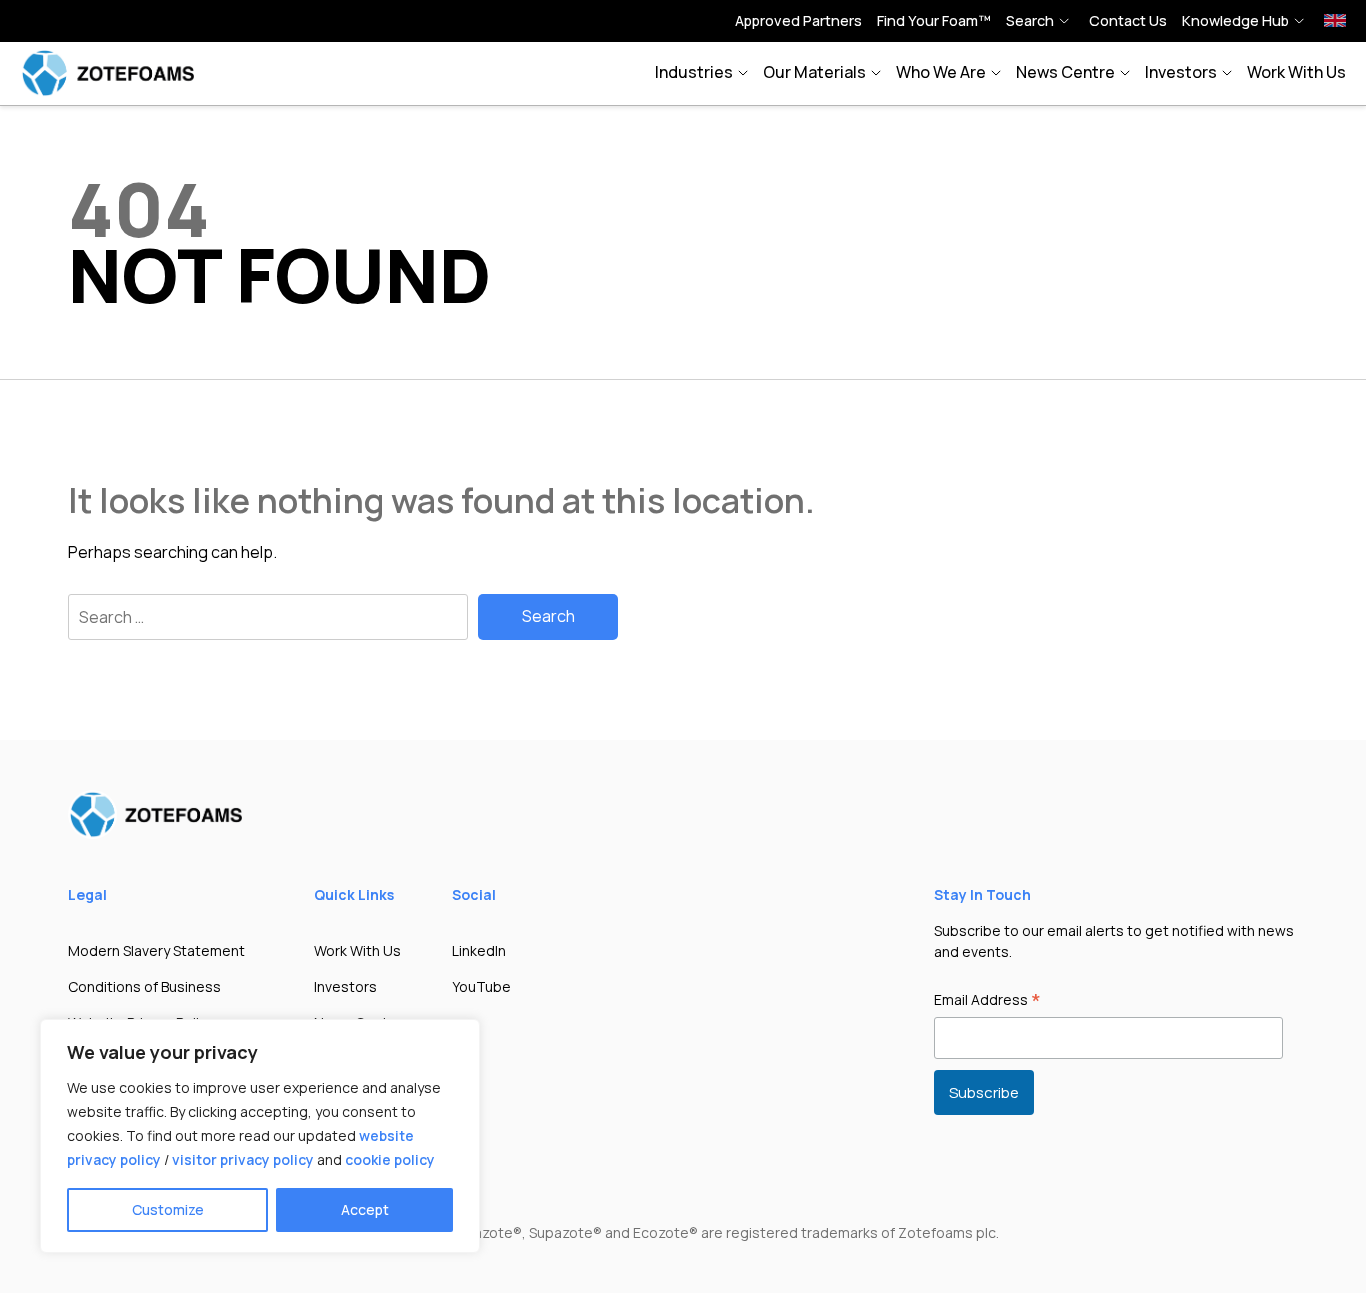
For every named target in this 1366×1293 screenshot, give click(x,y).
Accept (365, 1209)
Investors (1181, 72)
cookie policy (390, 1159)
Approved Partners (798, 20)
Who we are (941, 72)
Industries (694, 72)
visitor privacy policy (243, 1159)
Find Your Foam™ (934, 20)
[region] (260, 1136)
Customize (168, 1209)
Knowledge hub (1235, 20)
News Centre (1065, 72)
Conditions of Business (144, 986)
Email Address (987, 1001)
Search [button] (1030, 20)
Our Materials (814, 72)
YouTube (481, 986)
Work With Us (1296, 72)
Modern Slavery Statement (156, 950)
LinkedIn (479, 950)
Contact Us (1128, 20)
